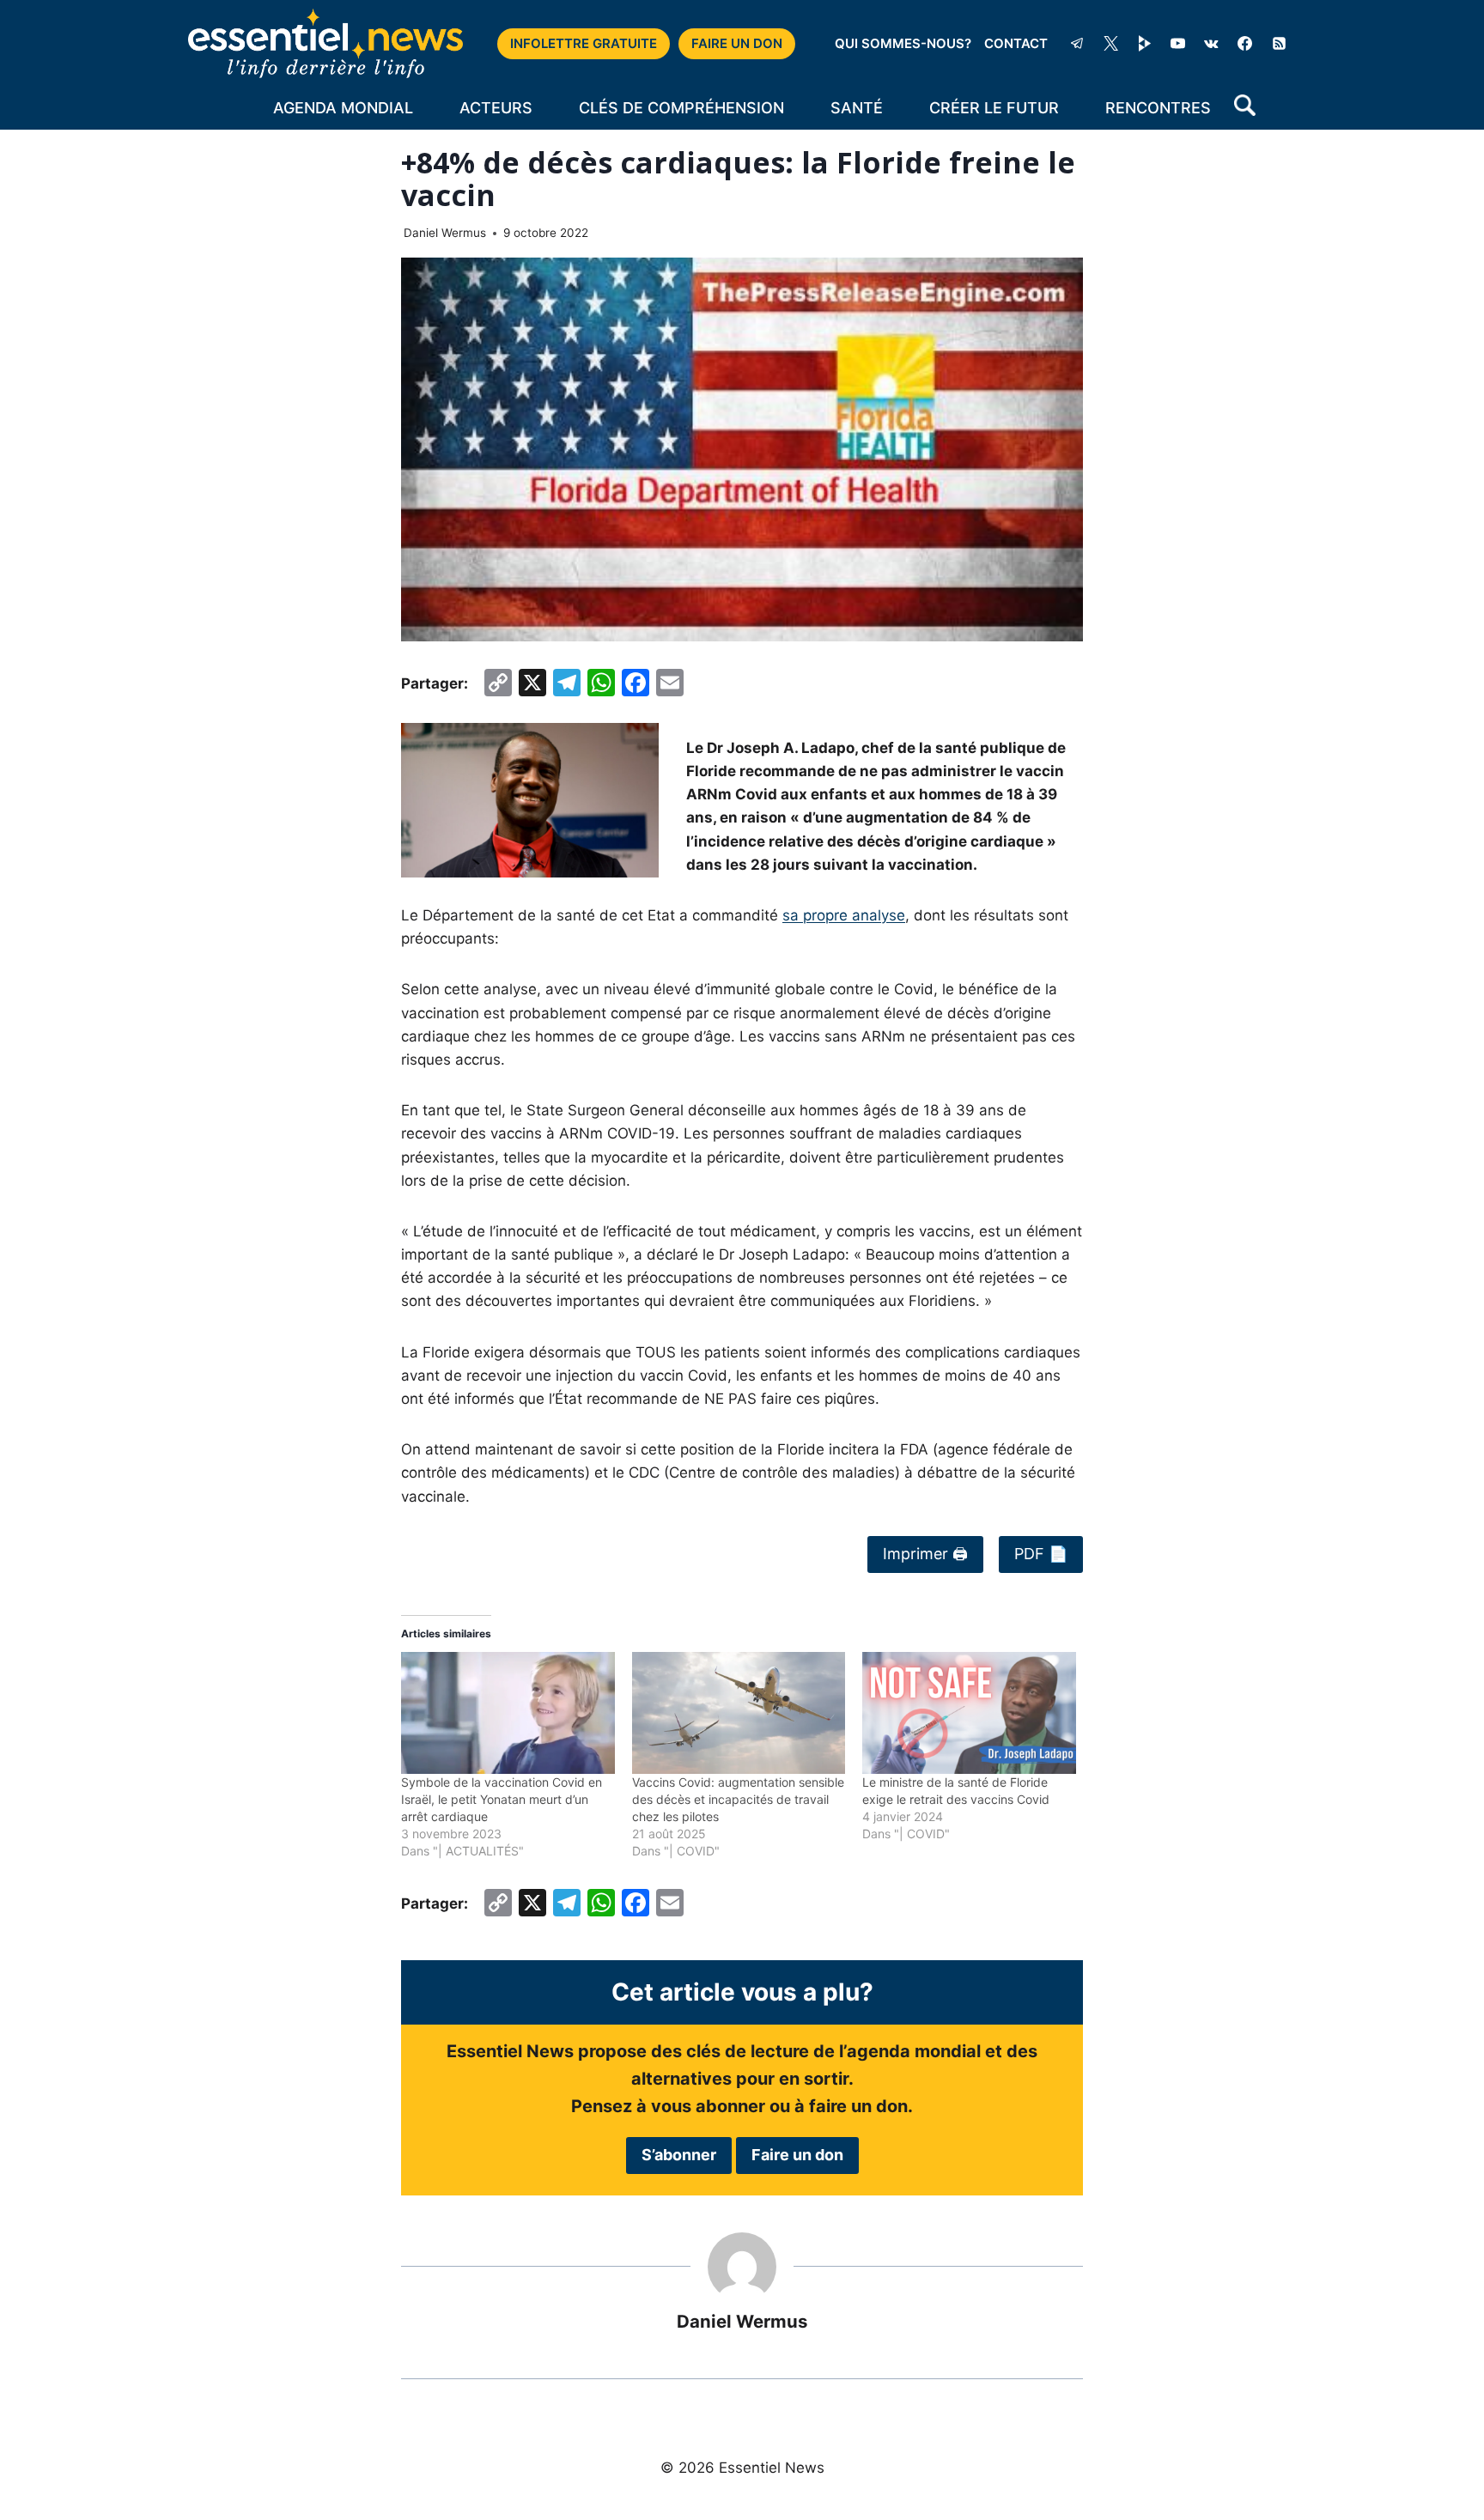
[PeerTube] (1145, 44)
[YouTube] (1178, 44)
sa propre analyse (844, 915)
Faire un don (797, 2155)
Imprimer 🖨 (925, 1554)
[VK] (1212, 44)
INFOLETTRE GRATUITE (584, 43)
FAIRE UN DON (737, 43)
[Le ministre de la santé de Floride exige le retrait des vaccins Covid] (969, 1713)
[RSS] (1279, 44)
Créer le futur (994, 108)
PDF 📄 (1041, 1554)
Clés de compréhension (681, 108)
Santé (857, 108)
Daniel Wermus (445, 233)
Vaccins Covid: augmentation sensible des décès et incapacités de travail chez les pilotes (738, 1799)
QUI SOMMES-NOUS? (903, 43)
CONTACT (1016, 43)
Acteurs (496, 108)
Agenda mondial (343, 108)
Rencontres (1158, 108)
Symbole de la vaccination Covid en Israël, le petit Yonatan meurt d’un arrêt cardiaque (502, 1799)
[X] (1111, 44)
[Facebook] (1245, 44)
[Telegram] (1077, 44)
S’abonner (679, 2155)
